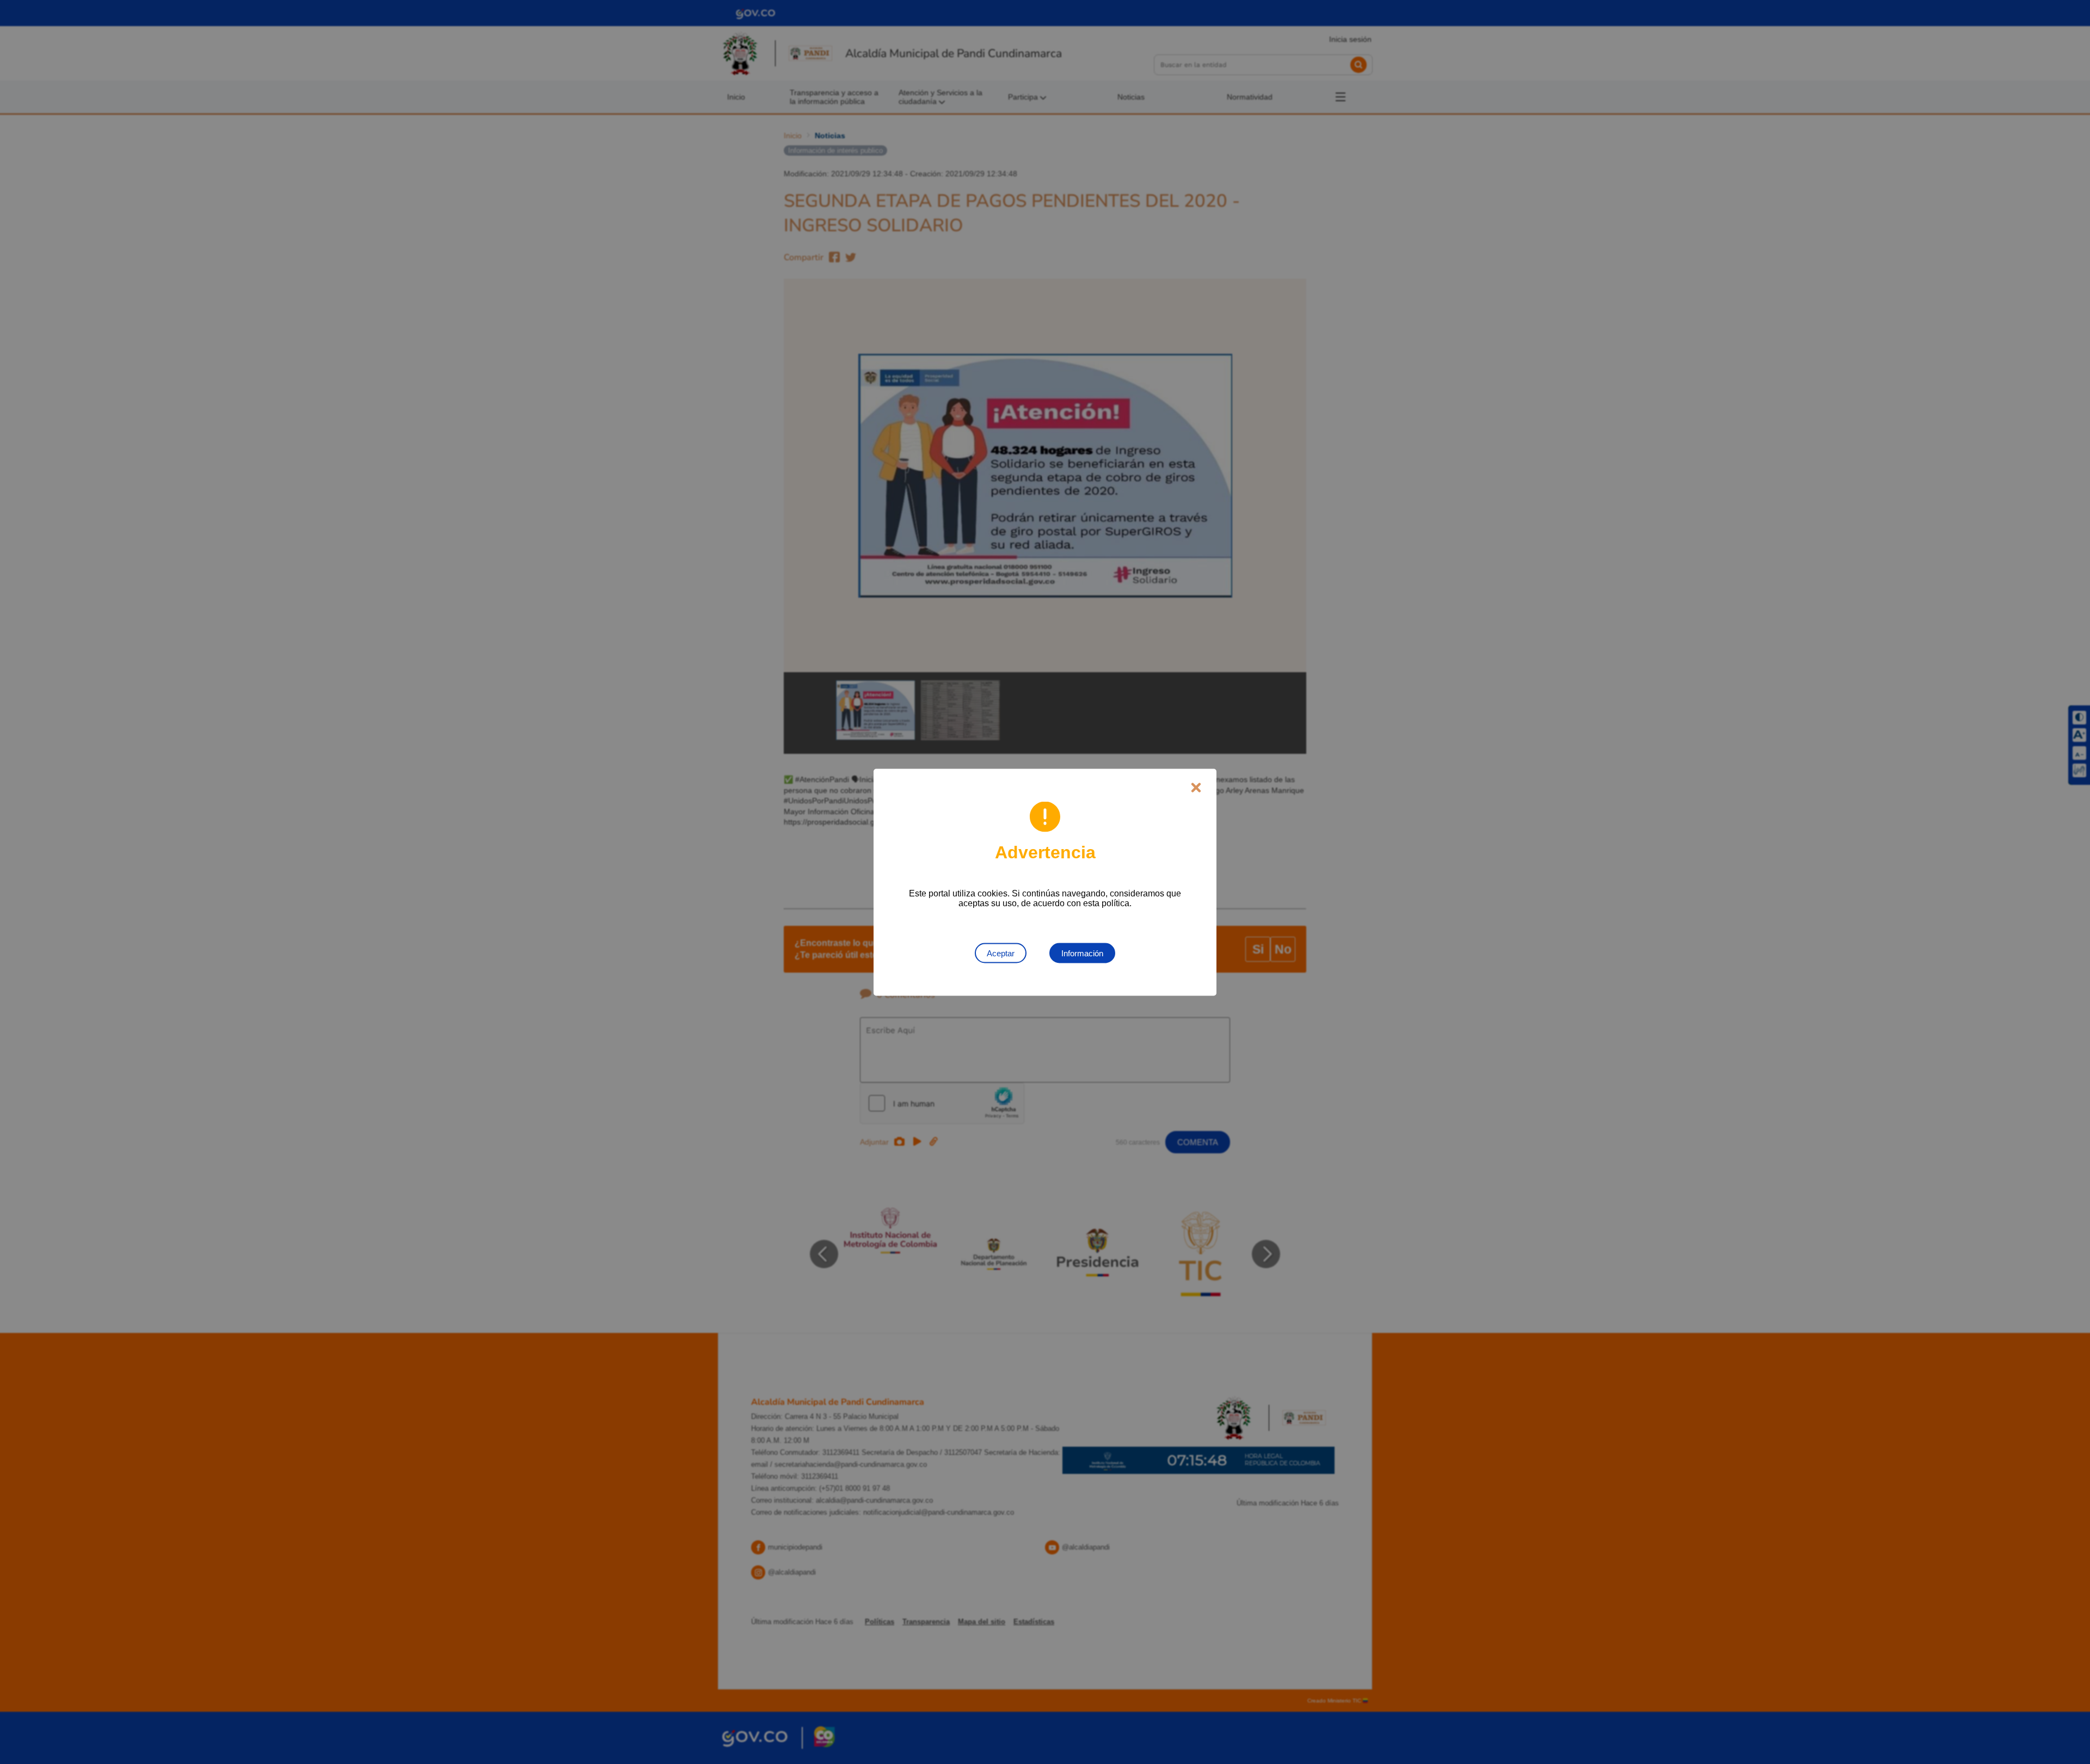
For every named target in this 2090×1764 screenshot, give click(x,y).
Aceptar (1001, 953)
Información (1082, 953)
